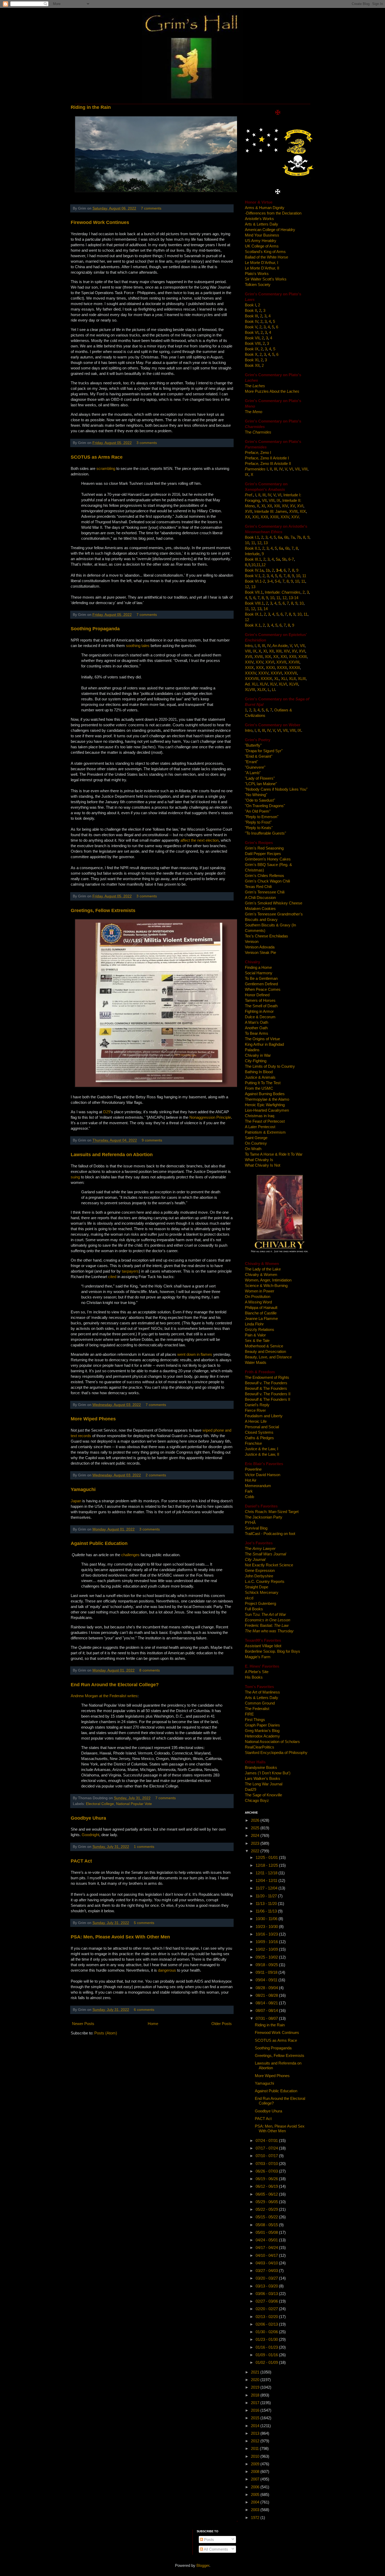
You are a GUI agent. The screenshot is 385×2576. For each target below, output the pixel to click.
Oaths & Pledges (259, 1438)
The (255, 386)
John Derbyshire (259, 1576)
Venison (252, 941)
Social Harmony (259, 973)
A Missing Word (258, 1302)
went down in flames (195, 1354)
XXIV (285, 517)
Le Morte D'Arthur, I (262, 263)
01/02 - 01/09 (267, 2362)
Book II (251, 310)
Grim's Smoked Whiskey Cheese (274, 903)
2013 (256, 2433)
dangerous (167, 1970)
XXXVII (290, 673)
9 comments (152, 1140)
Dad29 (251, 1789)
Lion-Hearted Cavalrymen (267, 1110)
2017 (256, 2403)
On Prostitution (258, 1297)
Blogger (203, 2565)
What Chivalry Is (259, 1160)
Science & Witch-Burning (266, 1286)
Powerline (253, 1469)
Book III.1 (253, 559)
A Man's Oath (257, 1022)
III (276, 469)
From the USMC (259, 1088)
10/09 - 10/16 (267, 1942)
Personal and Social (262, 1427)
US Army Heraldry (261, 241)
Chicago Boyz (257, 1800)
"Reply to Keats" (259, 828)
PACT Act (81, 1861)
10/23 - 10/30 (267, 1927)
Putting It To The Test (263, 1083)
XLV (273, 684)
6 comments (144, 2010)
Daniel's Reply (257, 1405)
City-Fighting (256, 1061)
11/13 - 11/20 (267, 1903)
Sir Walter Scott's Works (266, 279)
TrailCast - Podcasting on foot (270, 1534)
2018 (256, 2395)
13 (266, 543)
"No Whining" (256, 795)
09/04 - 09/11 (267, 1980)
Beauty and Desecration (265, 1351)
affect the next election (200, 840)
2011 (255, 2448)
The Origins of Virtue (262, 1039)
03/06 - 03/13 (267, 2294)
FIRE (249, 1714)
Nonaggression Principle (210, 1117)
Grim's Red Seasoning (264, 848)
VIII (305, 469)
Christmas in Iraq (260, 1116)
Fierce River (255, 1410)
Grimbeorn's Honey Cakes (268, 859)
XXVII (281, 662)
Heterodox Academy (262, 1736)
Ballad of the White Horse (266, 257)
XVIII (293, 511)
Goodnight (90, 1835)
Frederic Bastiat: (267, 1625)
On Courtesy (256, 1143)
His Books (254, 1677)
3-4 (279, 570)
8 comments (150, 1670)
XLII (292, 679)
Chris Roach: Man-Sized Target (272, 1512)
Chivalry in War (258, 1055)
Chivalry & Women (261, 1275)
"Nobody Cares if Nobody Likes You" (276, 789)
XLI (284, 679)
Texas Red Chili (258, 887)
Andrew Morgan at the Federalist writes (104, 1696)
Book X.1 (253, 625)
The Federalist (257, 1709)
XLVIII (250, 690)
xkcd (249, 1598)
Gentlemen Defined (261, 984)
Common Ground (260, 1703)
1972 (256, 2518)
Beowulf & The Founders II (268, 1399)
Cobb (249, 1497)
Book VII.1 (254, 592)
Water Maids (256, 1362)
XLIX (261, 690)
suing (76, 1177)
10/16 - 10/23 (267, 1934)
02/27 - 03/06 (267, 2301)
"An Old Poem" (258, 811)
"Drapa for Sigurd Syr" (264, 751)
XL (277, 679)
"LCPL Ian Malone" (261, 784)
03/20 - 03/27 (267, 2278)
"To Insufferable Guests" (265, 833)
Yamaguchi (83, 1489)
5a (278, 559)
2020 (256, 2380)
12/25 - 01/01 (267, 1857)
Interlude (252, 554)
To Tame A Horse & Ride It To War (274, 1154)
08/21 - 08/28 (267, 1995)
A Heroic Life (256, 1421)
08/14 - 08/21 (267, 2003)
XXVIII (294, 662)
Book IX (252, 349)
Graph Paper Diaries (262, 1725)
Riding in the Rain (91, 107)
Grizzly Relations (260, 1329)
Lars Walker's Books (263, 1778)
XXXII (282, 668)
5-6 (277, 581)
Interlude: (283, 592)
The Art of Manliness (262, 1692)
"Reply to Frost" (258, 822)
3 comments (147, 443)
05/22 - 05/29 (267, 2209)
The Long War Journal (264, 1784)
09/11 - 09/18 (267, 1972)
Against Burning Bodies (265, 1094)
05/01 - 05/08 (267, 2232)
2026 (256, 1820)
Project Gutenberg (260, 1603)
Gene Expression (260, 1570)
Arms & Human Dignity (265, 208)
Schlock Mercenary (262, 1592)
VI (291, 469)
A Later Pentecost (260, 1127)
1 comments (144, 1847)
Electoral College (100, 1804)
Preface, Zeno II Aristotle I (267, 458)
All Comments (216, 2549)
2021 (256, 2372)
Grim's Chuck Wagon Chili (267, 881)
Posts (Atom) (106, 2033)
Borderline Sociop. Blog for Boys (273, 1651)
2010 (256, 2456)
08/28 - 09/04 (267, 1988)
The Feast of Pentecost (265, 1121)
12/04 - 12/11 (267, 1880)
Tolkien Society (258, 285)
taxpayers (130, 1271)
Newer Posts (83, 2024)
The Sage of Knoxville (263, 1795)
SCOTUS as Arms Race (97, 457)
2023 (256, 1843)
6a (280, 537)
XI (263, 506)
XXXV (263, 673)
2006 (256, 2487)
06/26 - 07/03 (267, 2171)
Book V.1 (253, 576)
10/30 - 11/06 (267, 1919)
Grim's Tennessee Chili (265, 892)
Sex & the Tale (257, 1340)
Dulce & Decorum (260, 1017)
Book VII (252, 338)
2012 (256, 2441)
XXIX (249, 668)
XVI (300, 506)
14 (266, 609)
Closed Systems (259, 1432)
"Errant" (251, 762)
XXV (295, 517)
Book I (250, 305)
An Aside (280, 646)
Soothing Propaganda (95, 629)
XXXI (270, 668)
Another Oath (256, 1028)
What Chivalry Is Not (263, 1165)
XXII (264, 517)
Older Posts (222, 2024)
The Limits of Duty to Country (270, 1066)
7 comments (151, 208)
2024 (256, 1835)
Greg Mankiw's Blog (262, 1731)
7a (293, 537)
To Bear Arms (257, 1033)
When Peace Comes (263, 989)
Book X (251, 354)
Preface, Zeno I (258, 452)
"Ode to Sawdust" (260, 800)
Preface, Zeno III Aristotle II (268, 463)
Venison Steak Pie (260, 952)
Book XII (252, 365)
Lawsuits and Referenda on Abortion (112, 1155)
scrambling (106, 468)
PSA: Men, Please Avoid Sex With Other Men (120, 1937)
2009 (256, 2464)
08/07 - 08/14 (267, 2010)
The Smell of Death (261, 1006)
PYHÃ (250, 1523)
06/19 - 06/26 (267, 2179)
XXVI (270, 662)
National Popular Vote (134, 1804)
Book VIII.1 (254, 603)
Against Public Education (99, 1543)
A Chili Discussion (260, 898)
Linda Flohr (254, 1324)
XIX (303, 511)
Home (153, 2024)
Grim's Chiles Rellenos (265, 876)
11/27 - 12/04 (267, 1888)
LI (273, 690)
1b (268, 570)
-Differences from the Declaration (273, 213)
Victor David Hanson (263, 1475)
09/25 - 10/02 (267, 1957)
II (271, 469)
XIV (285, 506)
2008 (256, 2471)
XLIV (264, 684)
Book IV (252, 321)
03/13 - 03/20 (267, 2286)
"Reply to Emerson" (262, 817)
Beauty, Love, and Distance (268, 1357)
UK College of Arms (262, 246)
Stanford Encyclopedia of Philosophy (276, 1753)
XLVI (283, 684)
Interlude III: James (271, 511)
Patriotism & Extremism (265, 1132)
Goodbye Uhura (88, 1818)
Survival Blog (256, 1528)
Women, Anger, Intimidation (268, 1280)
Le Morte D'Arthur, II (262, 268)
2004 (256, 2502)
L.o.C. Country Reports (265, 1581)
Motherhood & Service (264, 1346)
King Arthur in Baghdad (264, 1044)
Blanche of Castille (261, 1313)
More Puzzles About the (272, 391)
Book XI (252, 360)
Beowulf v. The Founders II (268, 1394)
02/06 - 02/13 (267, 2324)
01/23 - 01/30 (267, 2339)
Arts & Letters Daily (262, 224)
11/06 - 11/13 (267, 1911)
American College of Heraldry (270, 230)
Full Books (254, 1609)
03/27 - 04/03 (267, 2271)
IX (247, 474)
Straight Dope (257, 1587)
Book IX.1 (253, 614)
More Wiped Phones (93, 1419)
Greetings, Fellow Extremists (103, 910)
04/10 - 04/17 (267, 2255)
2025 (256, 1828)
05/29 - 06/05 (267, 2202)
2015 (256, 2418)
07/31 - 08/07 (267, 2018)
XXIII (274, 517)
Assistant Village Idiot (263, 1646)
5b (284, 559)
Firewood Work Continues (100, 222)
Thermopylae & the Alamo (267, 1099)
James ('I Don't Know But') (268, 1773)
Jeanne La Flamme (261, 1318)
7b (299, 537)
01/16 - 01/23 (267, 2347)
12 (259, 543)
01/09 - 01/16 (267, 2355)
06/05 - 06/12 (267, 2194)
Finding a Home (258, 967)
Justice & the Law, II (262, 1454)
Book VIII (253, 343)
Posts (208, 2540)
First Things (255, 1720)
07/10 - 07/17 (267, 2156)
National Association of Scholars (272, 1742)
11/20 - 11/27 (267, 1896)
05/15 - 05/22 (267, 2217)
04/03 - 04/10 (267, 2263)
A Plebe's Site (257, 1672)
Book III (251, 316)
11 (253, 543)
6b (286, 537)
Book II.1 (252, 548)
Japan (76, 1501)
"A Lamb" (253, 773)
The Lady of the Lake (263, 1269)
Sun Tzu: (265, 1614)
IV (281, 469)
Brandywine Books (261, 1767)
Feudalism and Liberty (264, 1416)
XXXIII (294, 668)
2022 (256, 1851)
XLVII (293, 684)
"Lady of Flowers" (260, 778)
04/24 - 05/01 (267, 2240)
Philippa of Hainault (261, 1307)
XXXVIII (252, 679)
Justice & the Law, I (262, 1449)
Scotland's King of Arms (265, 252)
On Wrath (253, 1149)
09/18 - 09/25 (267, 1965)
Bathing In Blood (259, 1072)
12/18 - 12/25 (267, 1865)
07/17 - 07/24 (267, 2148)
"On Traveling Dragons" (265, 806)
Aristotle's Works (259, 219)
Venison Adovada (260, 947)
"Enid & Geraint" (259, 756)
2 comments (156, 1475)
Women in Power (260, 1291)
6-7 (291, 559)
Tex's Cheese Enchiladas (266, 936)
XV (292, 506)
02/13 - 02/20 (267, 2317)
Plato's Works (257, 274)
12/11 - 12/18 (267, 1873)
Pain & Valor (255, 1335)
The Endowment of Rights (267, 1377)
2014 (256, 2426)
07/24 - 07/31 (267, 2141)
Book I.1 (252, 537)
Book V (251, 327)
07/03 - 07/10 (267, 2164)
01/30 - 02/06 (267, 2332)
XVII (249, 511)
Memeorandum (258, 1486)
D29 (107, 1112)
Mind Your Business (262, 235)
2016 (256, 2410)
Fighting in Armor (259, 1011)
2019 (256, 2387)
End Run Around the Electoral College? (115, 1685)
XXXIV (251, 673)
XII (269, 506)
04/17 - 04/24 (267, 2248)
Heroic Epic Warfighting (265, 1105)
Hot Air (251, 1480)
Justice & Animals (260, 1077)
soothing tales (138, 646)
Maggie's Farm (258, 1657)
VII (297, 469)
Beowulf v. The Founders (266, 1383)
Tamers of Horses (260, 1000)
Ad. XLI (251, 684)
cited (113, 1277)
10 (247, 543)
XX (247, 517)
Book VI (252, 332)
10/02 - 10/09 (267, 1949)
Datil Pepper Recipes (263, 854)
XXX (260, 668)
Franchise (253, 1443)
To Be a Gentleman (261, 978)
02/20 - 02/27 (267, 2309)
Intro (249, 646)
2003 (256, 2510)
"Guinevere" (255, 767)
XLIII (302, 679)
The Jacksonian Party (264, 1517)
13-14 (293, 598)
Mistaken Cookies (260, 909)
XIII (277, 506)
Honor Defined (257, 995)
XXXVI (276, 673)
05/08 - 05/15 (267, 2225)
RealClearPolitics (260, 1747)
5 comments (144, 1923)
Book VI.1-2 (255, 581)
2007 (256, 2479)
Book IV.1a (254, 570)
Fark (249, 1491)
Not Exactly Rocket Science (269, 1565)
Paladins (252, 1050)
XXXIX (266, 679)
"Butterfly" (253, 745)
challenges (131, 1555)
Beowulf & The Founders (266, 1388)
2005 (256, 2495)
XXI (255, 517)
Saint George (256, 1138)
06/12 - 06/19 (267, 2186)
